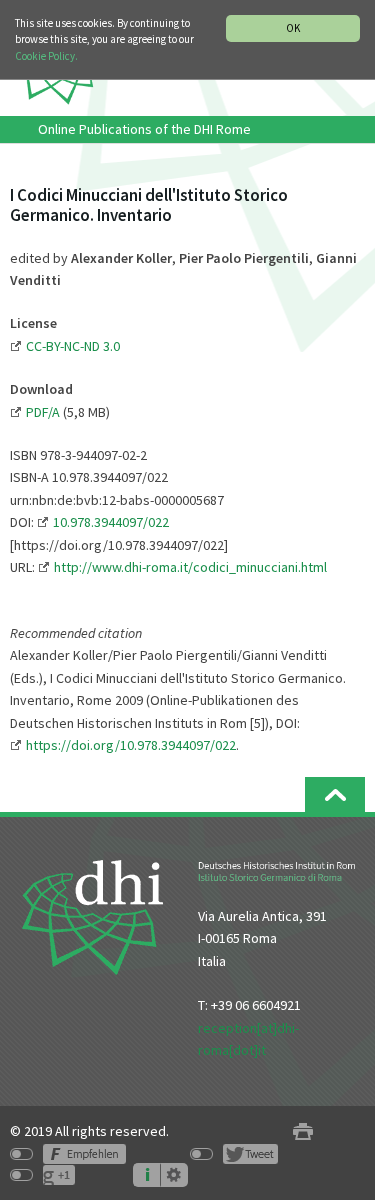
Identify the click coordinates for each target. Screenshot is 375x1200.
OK (293, 28)
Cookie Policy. (46, 56)
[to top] (335, 794)
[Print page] (303, 1131)
